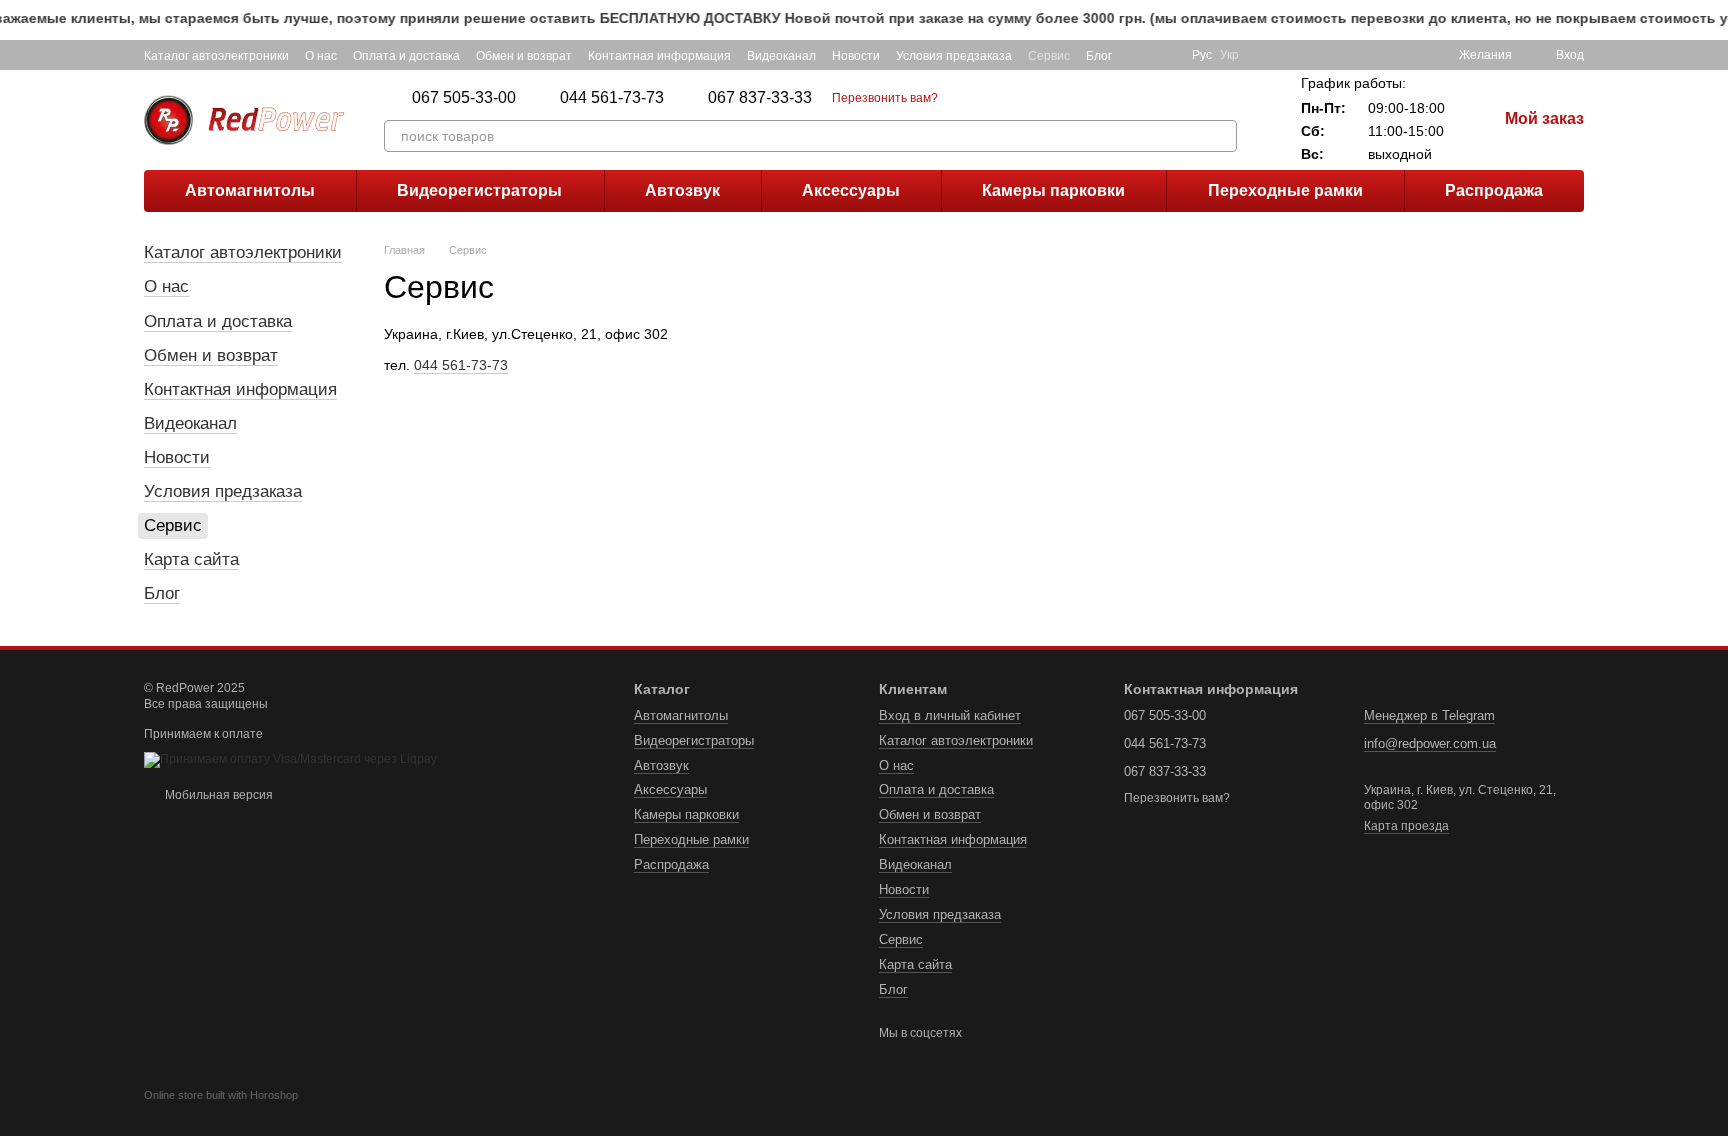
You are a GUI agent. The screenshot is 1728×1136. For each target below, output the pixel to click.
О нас (321, 56)
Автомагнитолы (250, 190)
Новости (856, 56)
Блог (1099, 56)
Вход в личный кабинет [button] (950, 715)
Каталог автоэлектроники (216, 56)
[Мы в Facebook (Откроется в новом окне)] (1140, 55)
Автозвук (682, 190)
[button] (1712, 20)
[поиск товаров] (1221, 136)
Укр (1229, 55)
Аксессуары (851, 190)
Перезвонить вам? (885, 98)
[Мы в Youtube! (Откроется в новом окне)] (1164, 55)
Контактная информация (659, 56)
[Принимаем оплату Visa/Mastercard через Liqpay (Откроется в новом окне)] (290, 759)
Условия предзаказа (954, 56)
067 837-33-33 (760, 98)
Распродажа (1494, 190)
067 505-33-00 (464, 98)
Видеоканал (781, 56)
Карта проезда (1406, 826)
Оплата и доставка (406, 56)
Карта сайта (191, 559)
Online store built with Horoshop (221, 1095)
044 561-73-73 (612, 98)
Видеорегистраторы (479, 190)
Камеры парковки (1053, 190)
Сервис (1049, 56)
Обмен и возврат (524, 56)
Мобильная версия (217, 795)
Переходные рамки (1285, 190)
